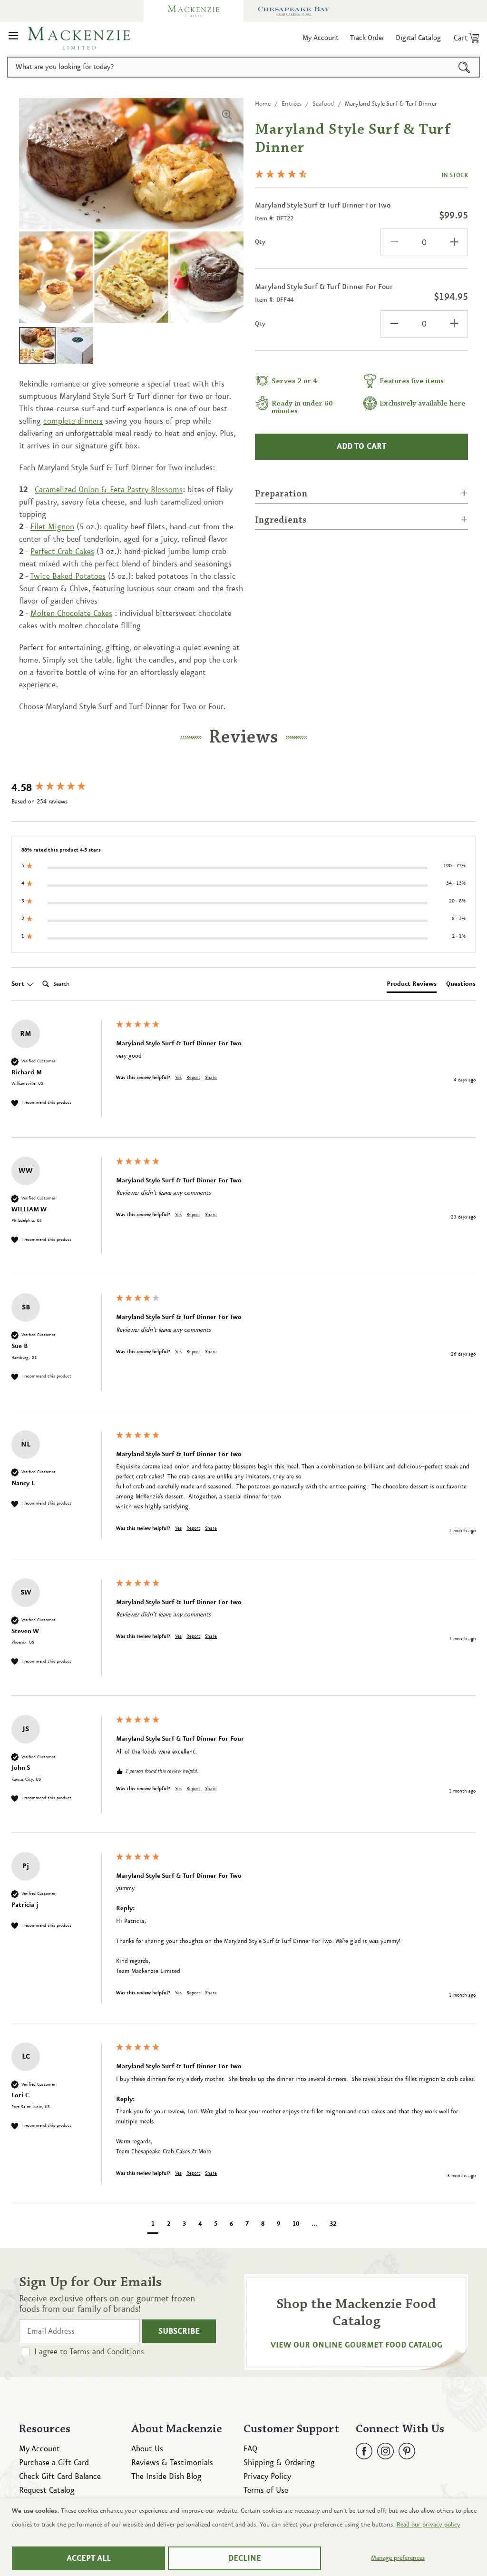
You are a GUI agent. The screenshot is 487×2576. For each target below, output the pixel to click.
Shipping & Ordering (279, 2463)
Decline (245, 2558)
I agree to (89, 2352)
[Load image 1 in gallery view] (37, 345)
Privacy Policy (267, 2477)
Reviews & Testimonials (172, 2463)
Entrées (292, 104)
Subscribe (179, 2331)
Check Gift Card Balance (60, 2477)
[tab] (412, 986)
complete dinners (73, 421)
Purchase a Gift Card (54, 2463)
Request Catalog (47, 2490)
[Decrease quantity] (394, 242)
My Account (39, 2449)
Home (263, 104)
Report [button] (193, 1078)
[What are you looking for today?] (464, 67)
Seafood (323, 104)
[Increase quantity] (454, 242)
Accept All (89, 2558)
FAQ (250, 2449)
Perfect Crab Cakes (62, 552)
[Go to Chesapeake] (293, 11)
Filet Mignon (52, 527)
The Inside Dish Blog (166, 2477)
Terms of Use (266, 2490)
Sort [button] (19, 984)
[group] (61, 788)
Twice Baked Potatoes (68, 576)
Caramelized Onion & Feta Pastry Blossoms (109, 490)
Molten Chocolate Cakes (71, 614)
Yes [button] (178, 1078)
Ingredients (281, 520)
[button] (13, 38)
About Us (147, 2449)
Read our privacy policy (429, 2525)
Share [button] (211, 1078)
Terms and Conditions (107, 2352)
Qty (260, 242)
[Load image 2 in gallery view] (75, 345)
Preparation (281, 494)
